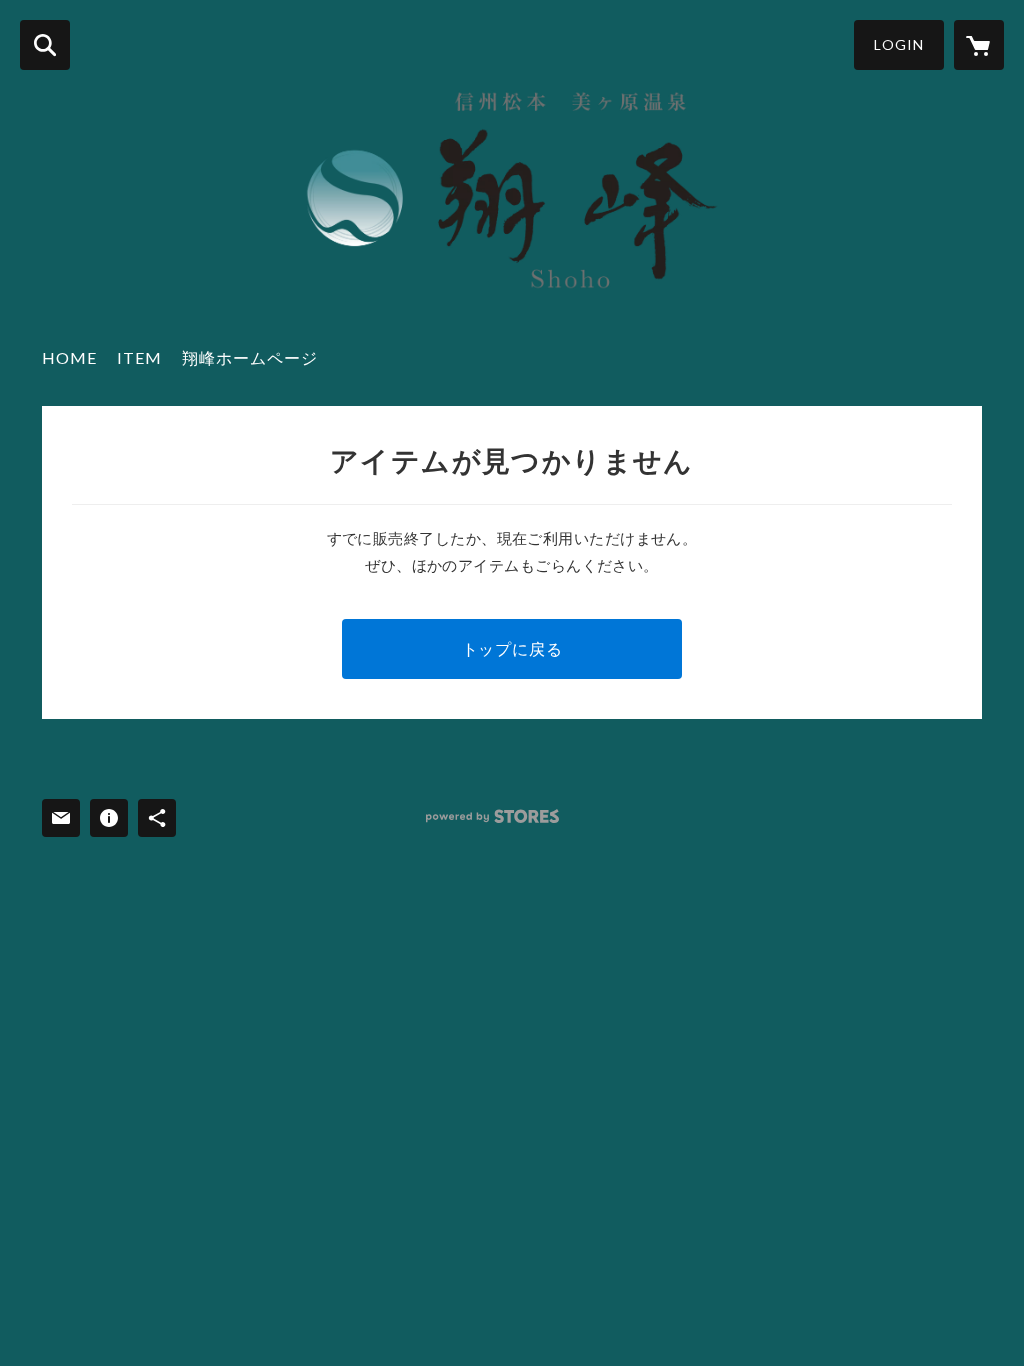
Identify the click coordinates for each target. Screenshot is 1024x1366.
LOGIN (899, 44)
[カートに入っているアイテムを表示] (979, 45)
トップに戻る (512, 648)
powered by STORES (492, 816)
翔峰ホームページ (250, 357)
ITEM (139, 357)
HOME (69, 357)
